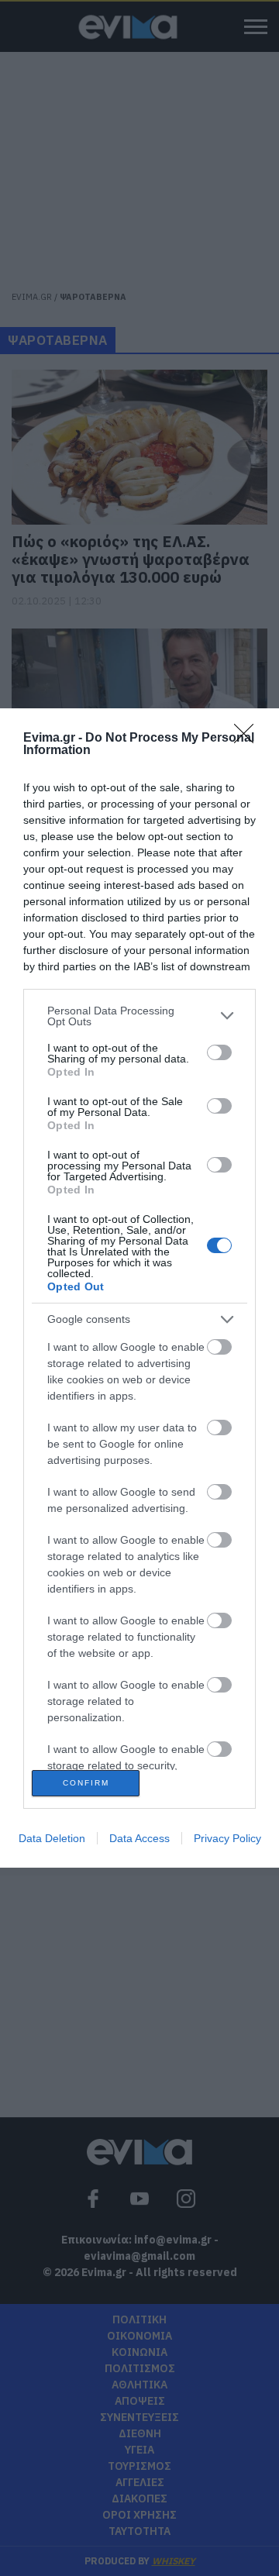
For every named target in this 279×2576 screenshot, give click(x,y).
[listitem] (139, 1016)
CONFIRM (86, 1783)
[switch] (219, 1052)
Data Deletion (52, 1838)
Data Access (139, 1838)
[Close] (249, 739)
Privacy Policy (227, 1838)
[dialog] (139, 1288)
